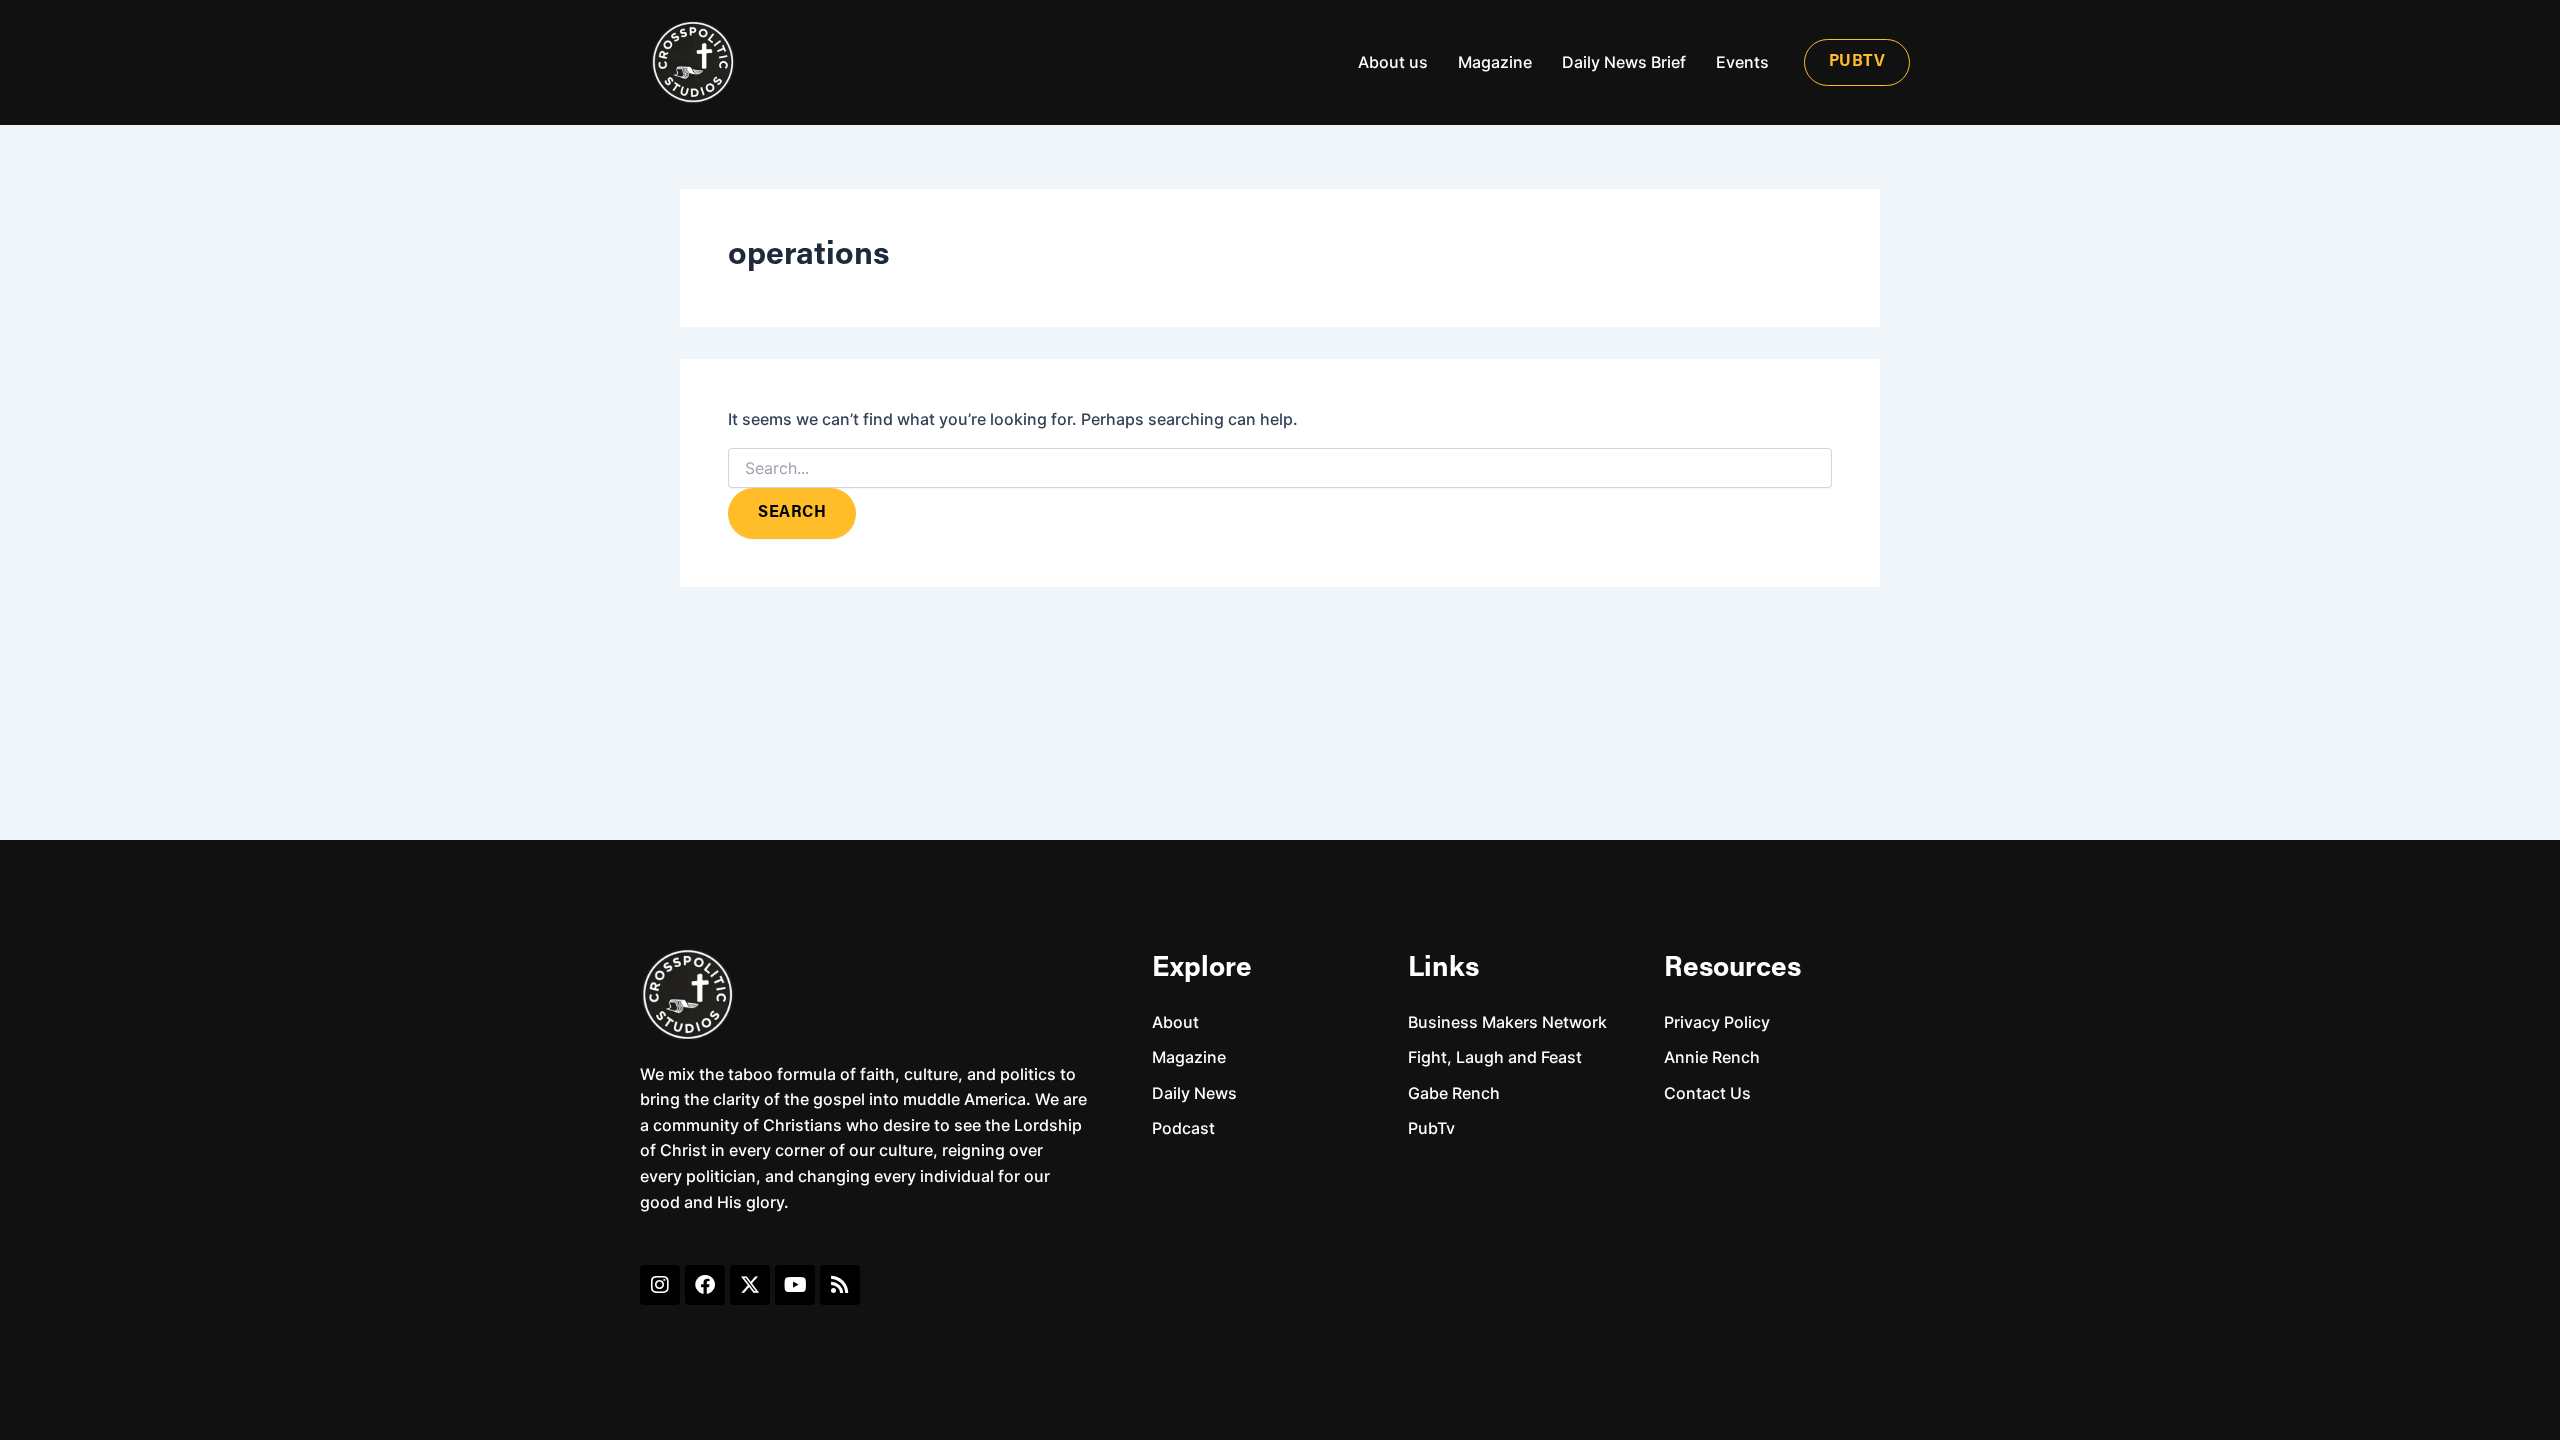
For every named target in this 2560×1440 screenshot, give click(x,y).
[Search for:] (1280, 468)
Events (1742, 62)
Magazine (1495, 62)
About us (1393, 62)
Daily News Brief (1624, 62)
